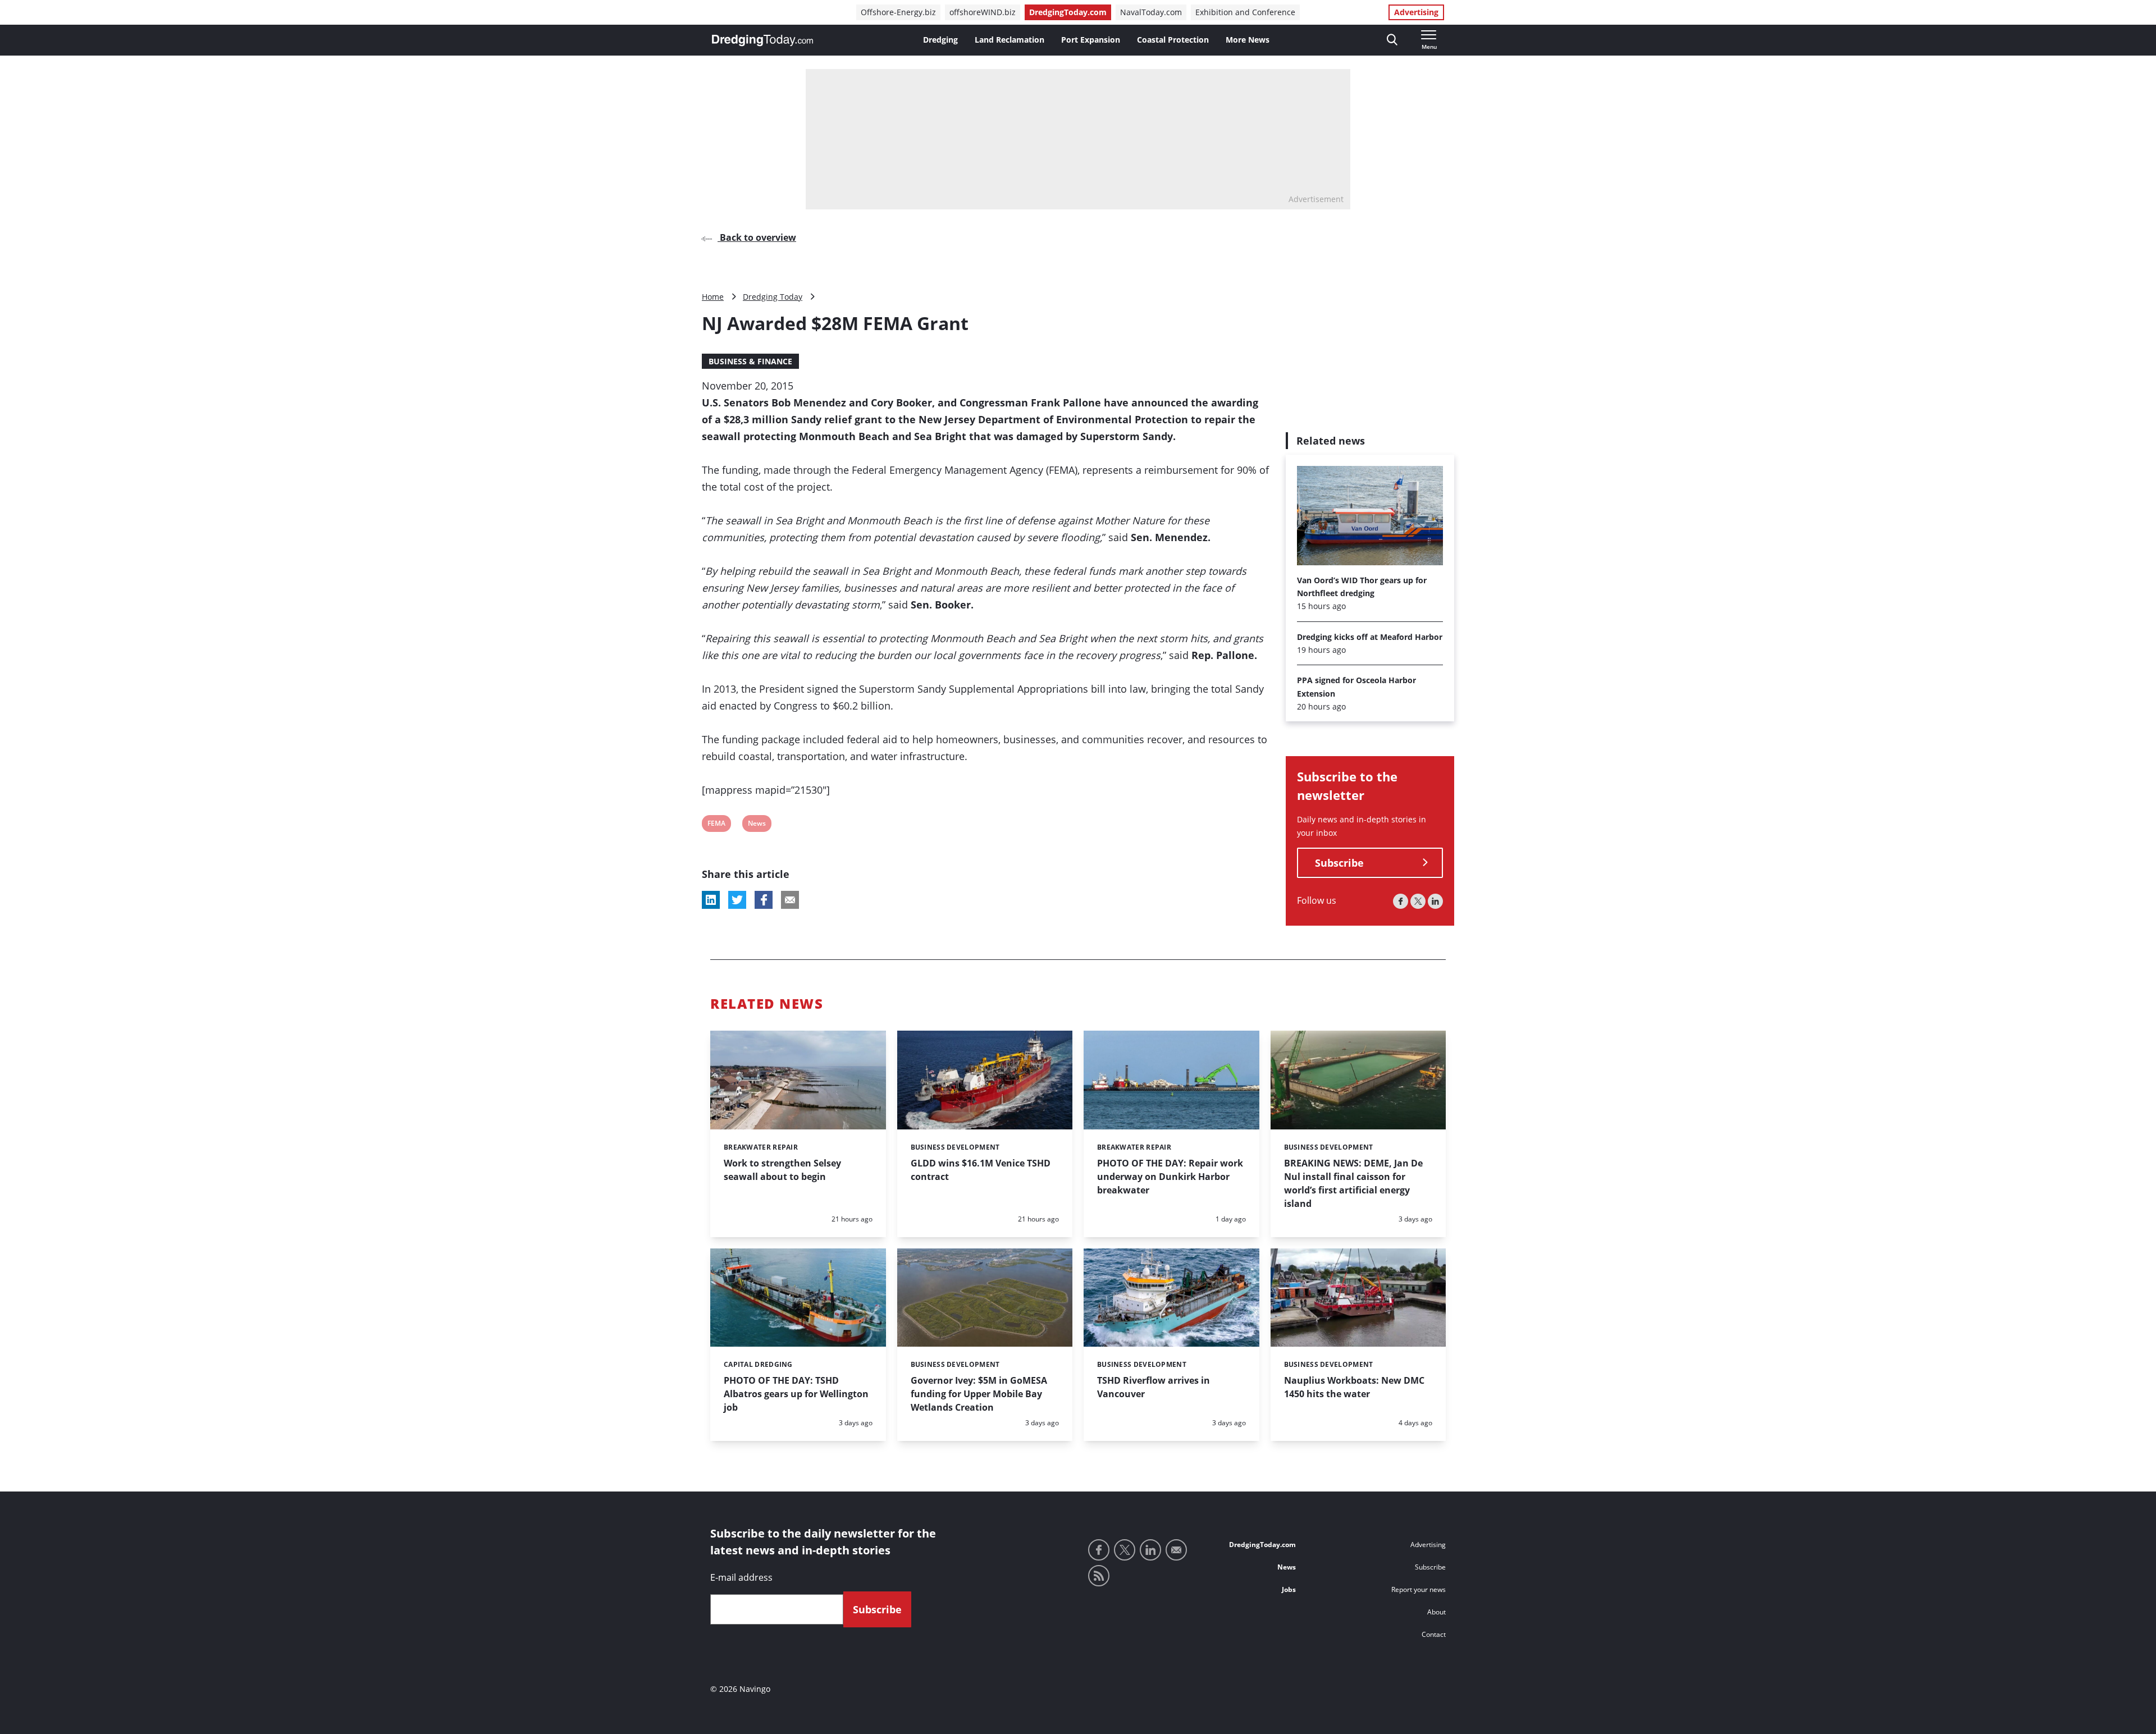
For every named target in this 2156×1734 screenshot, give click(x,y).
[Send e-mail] (1176, 1550)
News (757, 825)
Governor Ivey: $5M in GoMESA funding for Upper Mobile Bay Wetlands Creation (979, 1394)
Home (713, 297)
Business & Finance (750, 361)
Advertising (1416, 12)
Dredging (940, 40)
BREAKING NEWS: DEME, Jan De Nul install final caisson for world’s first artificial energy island (1353, 1183)
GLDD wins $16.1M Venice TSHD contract (981, 1170)
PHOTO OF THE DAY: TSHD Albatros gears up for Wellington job (796, 1394)
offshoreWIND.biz (983, 12)
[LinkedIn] (1435, 901)
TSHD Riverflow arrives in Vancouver (1154, 1387)
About (1436, 1612)
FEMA (716, 825)
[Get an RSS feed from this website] (1099, 1576)
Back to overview (757, 237)
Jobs (1289, 1589)
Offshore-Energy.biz (898, 12)
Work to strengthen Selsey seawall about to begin (782, 1170)
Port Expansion (1091, 40)
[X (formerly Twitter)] (1418, 901)
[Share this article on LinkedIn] (711, 900)
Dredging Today (773, 297)
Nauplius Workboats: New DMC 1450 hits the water (1354, 1387)
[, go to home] (762, 40)
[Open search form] (1392, 40)
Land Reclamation (1010, 40)
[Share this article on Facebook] (764, 900)
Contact (1434, 1634)
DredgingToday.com (1068, 12)
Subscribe (1339, 863)
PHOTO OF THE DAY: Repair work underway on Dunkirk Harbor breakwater (1170, 1177)
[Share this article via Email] (790, 900)
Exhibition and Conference (1245, 12)
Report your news (1419, 1589)
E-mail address (741, 1577)
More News (1248, 40)
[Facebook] (1401, 901)
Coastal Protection (1173, 40)
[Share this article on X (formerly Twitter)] (737, 900)
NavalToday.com (1151, 12)
